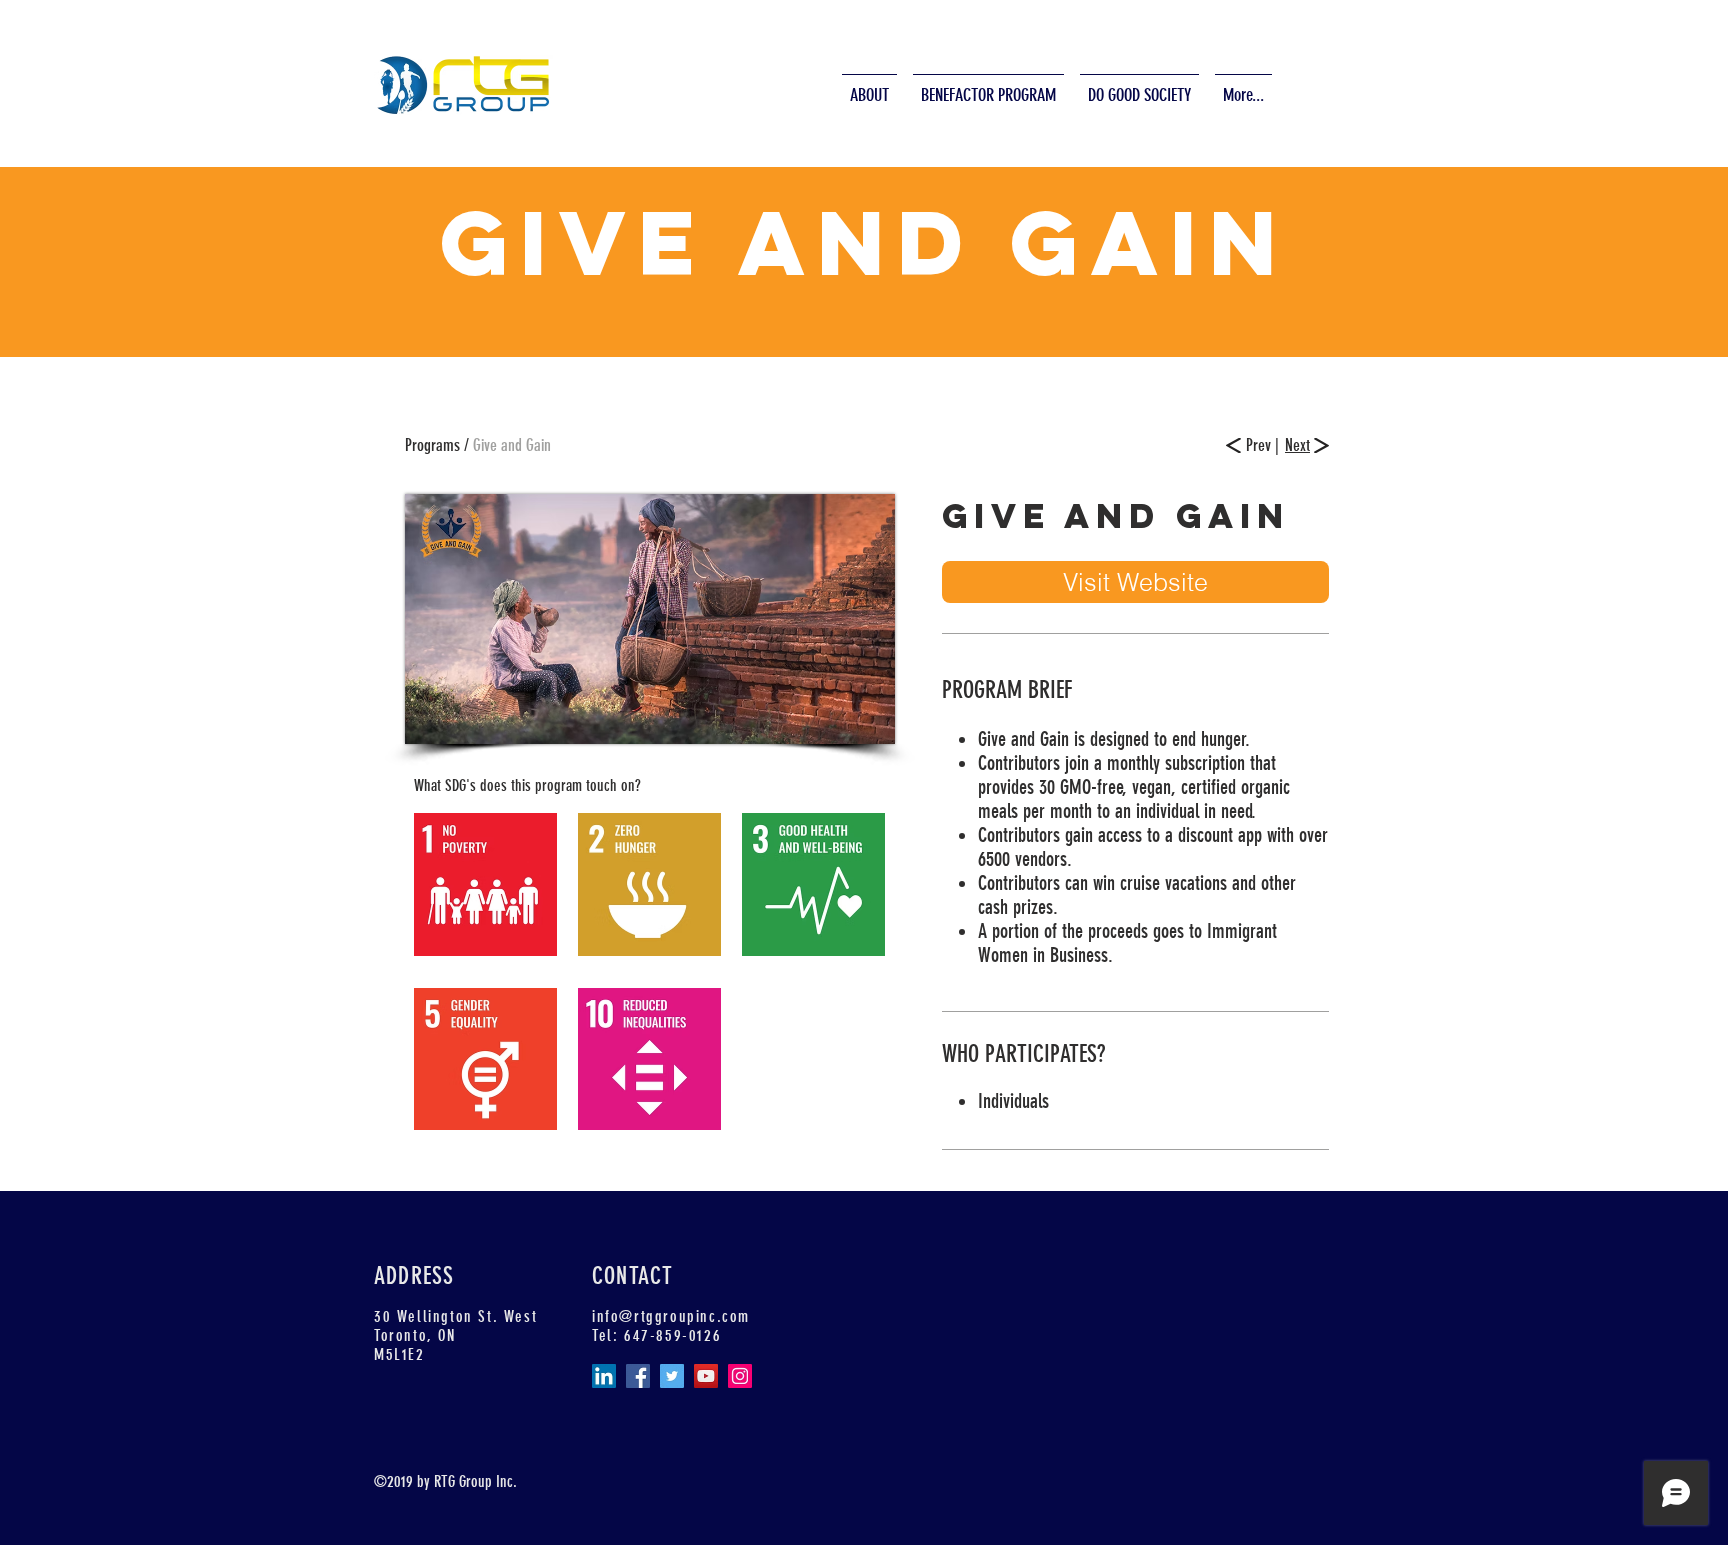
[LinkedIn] (604, 1376)
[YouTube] (706, 1376)
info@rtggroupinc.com (671, 1316)
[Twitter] (672, 1376)
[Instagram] (740, 1376)
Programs (434, 445)
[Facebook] (638, 1376)
